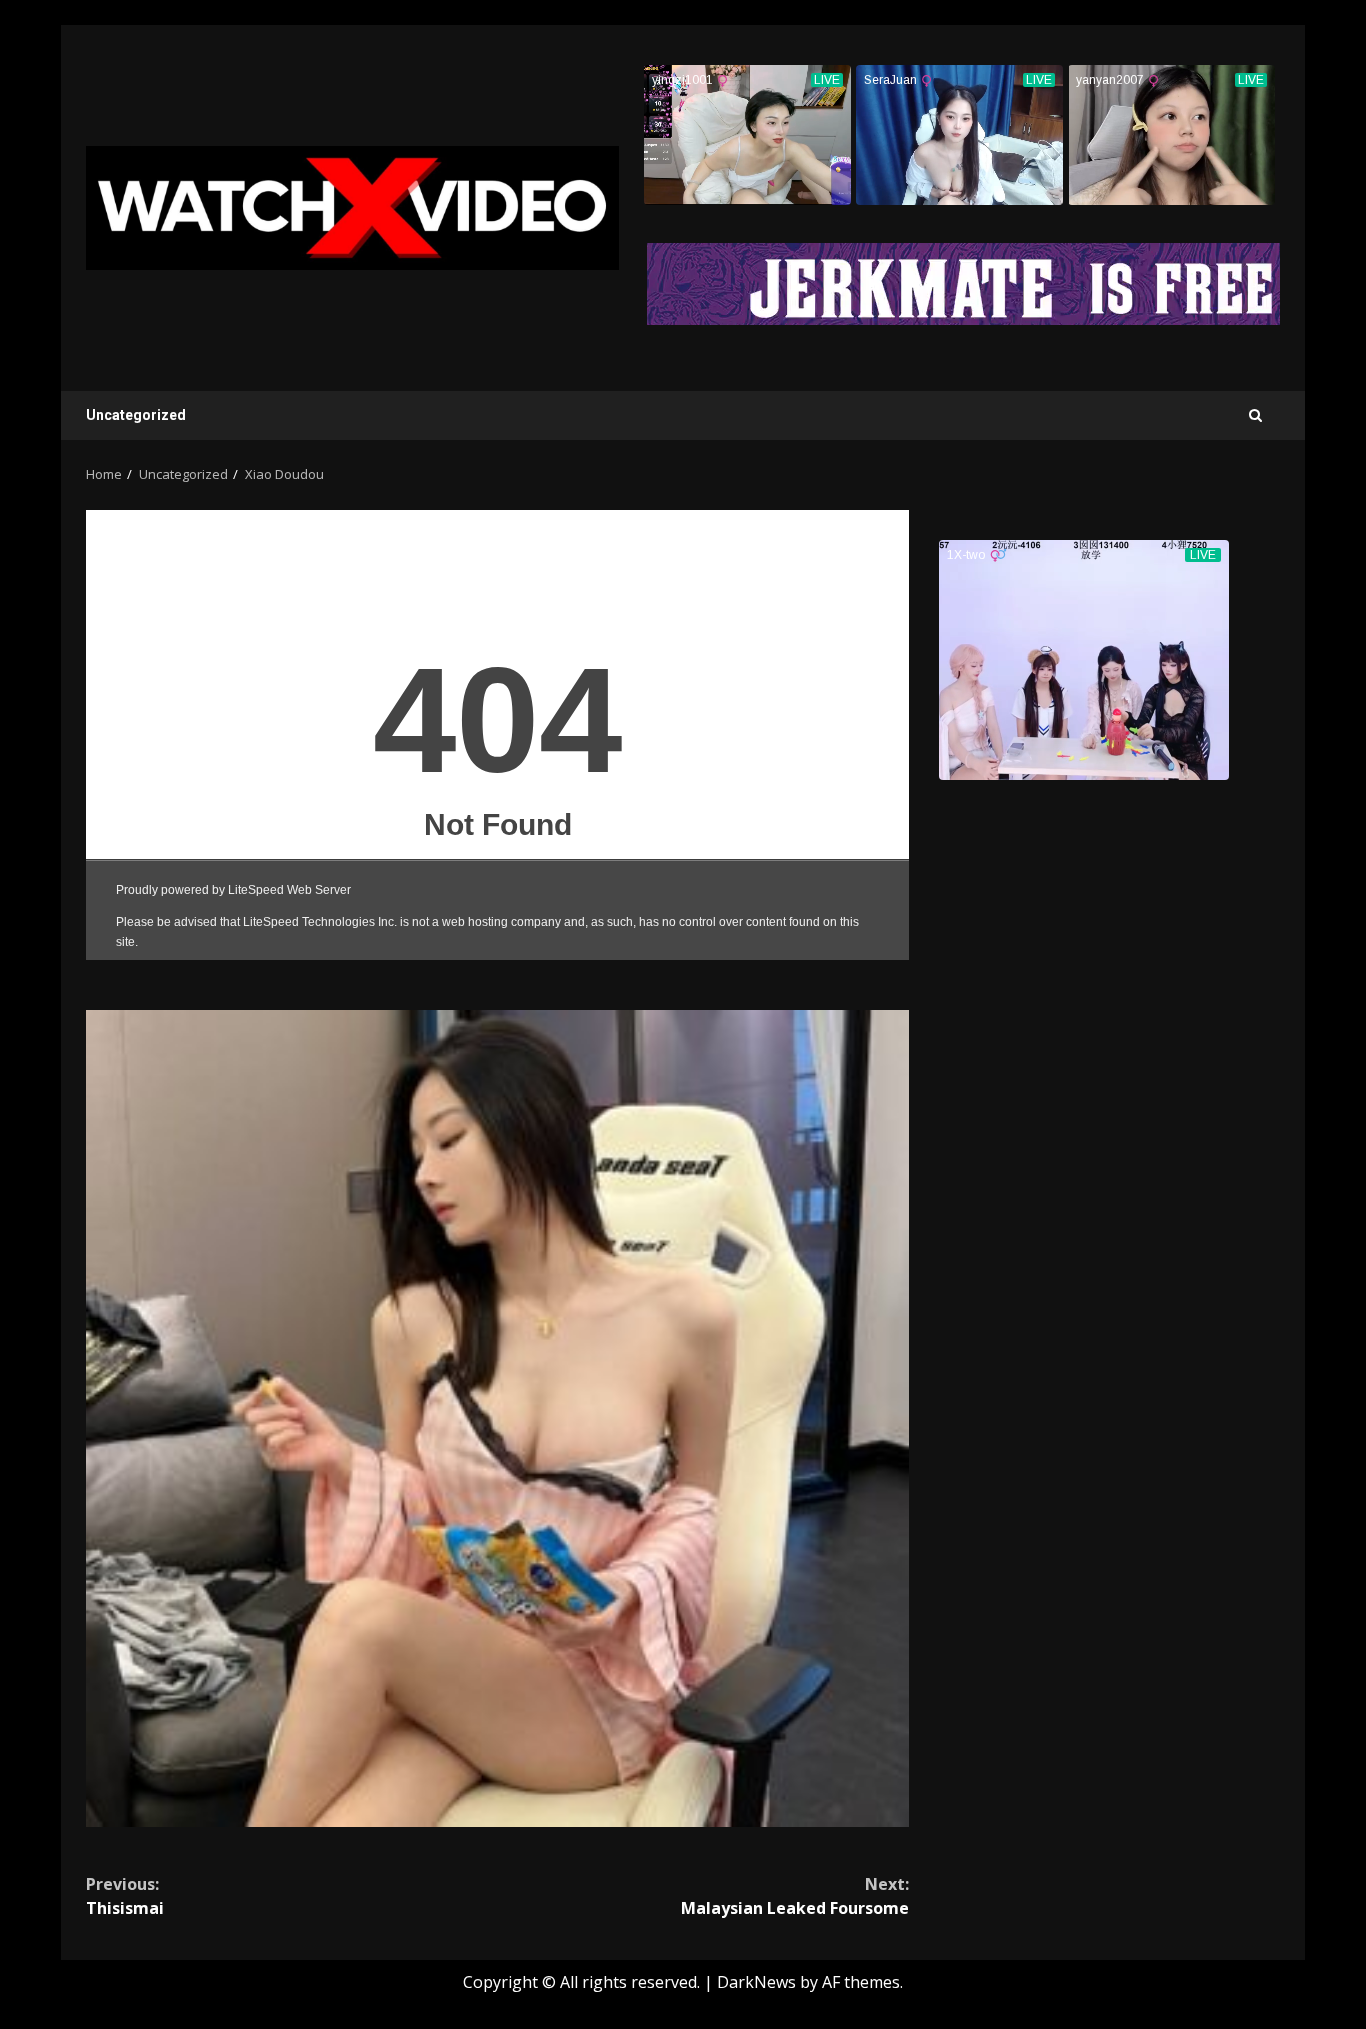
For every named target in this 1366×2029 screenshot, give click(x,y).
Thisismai (125, 1896)
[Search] (1255, 415)
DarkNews (756, 1982)
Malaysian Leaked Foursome (795, 1896)
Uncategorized (136, 415)
